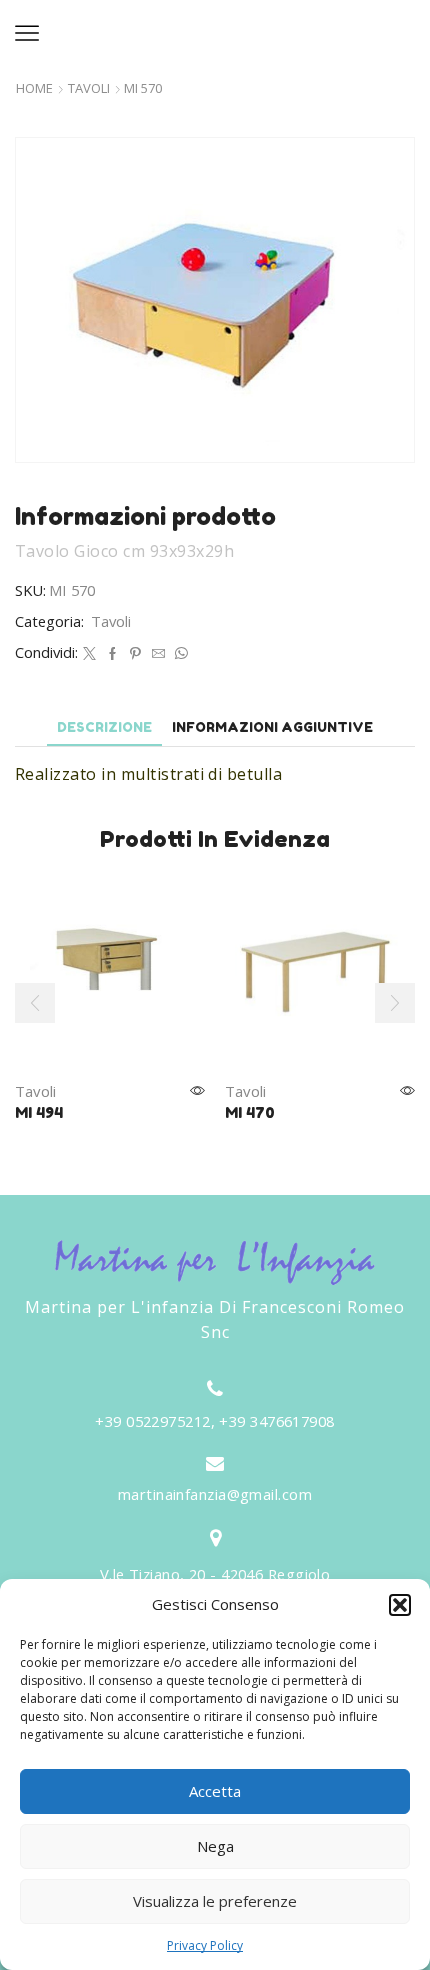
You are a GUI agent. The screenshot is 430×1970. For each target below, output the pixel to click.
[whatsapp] (179, 654)
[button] (400, 1605)
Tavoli (89, 88)
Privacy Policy (205, 1945)
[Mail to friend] (158, 654)
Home (34, 88)
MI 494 (39, 1112)
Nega (215, 1846)
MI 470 (250, 1112)
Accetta (215, 1791)
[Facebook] (112, 654)
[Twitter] (89, 654)
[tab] (104, 727)
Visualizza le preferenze (215, 1901)
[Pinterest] (135, 654)
